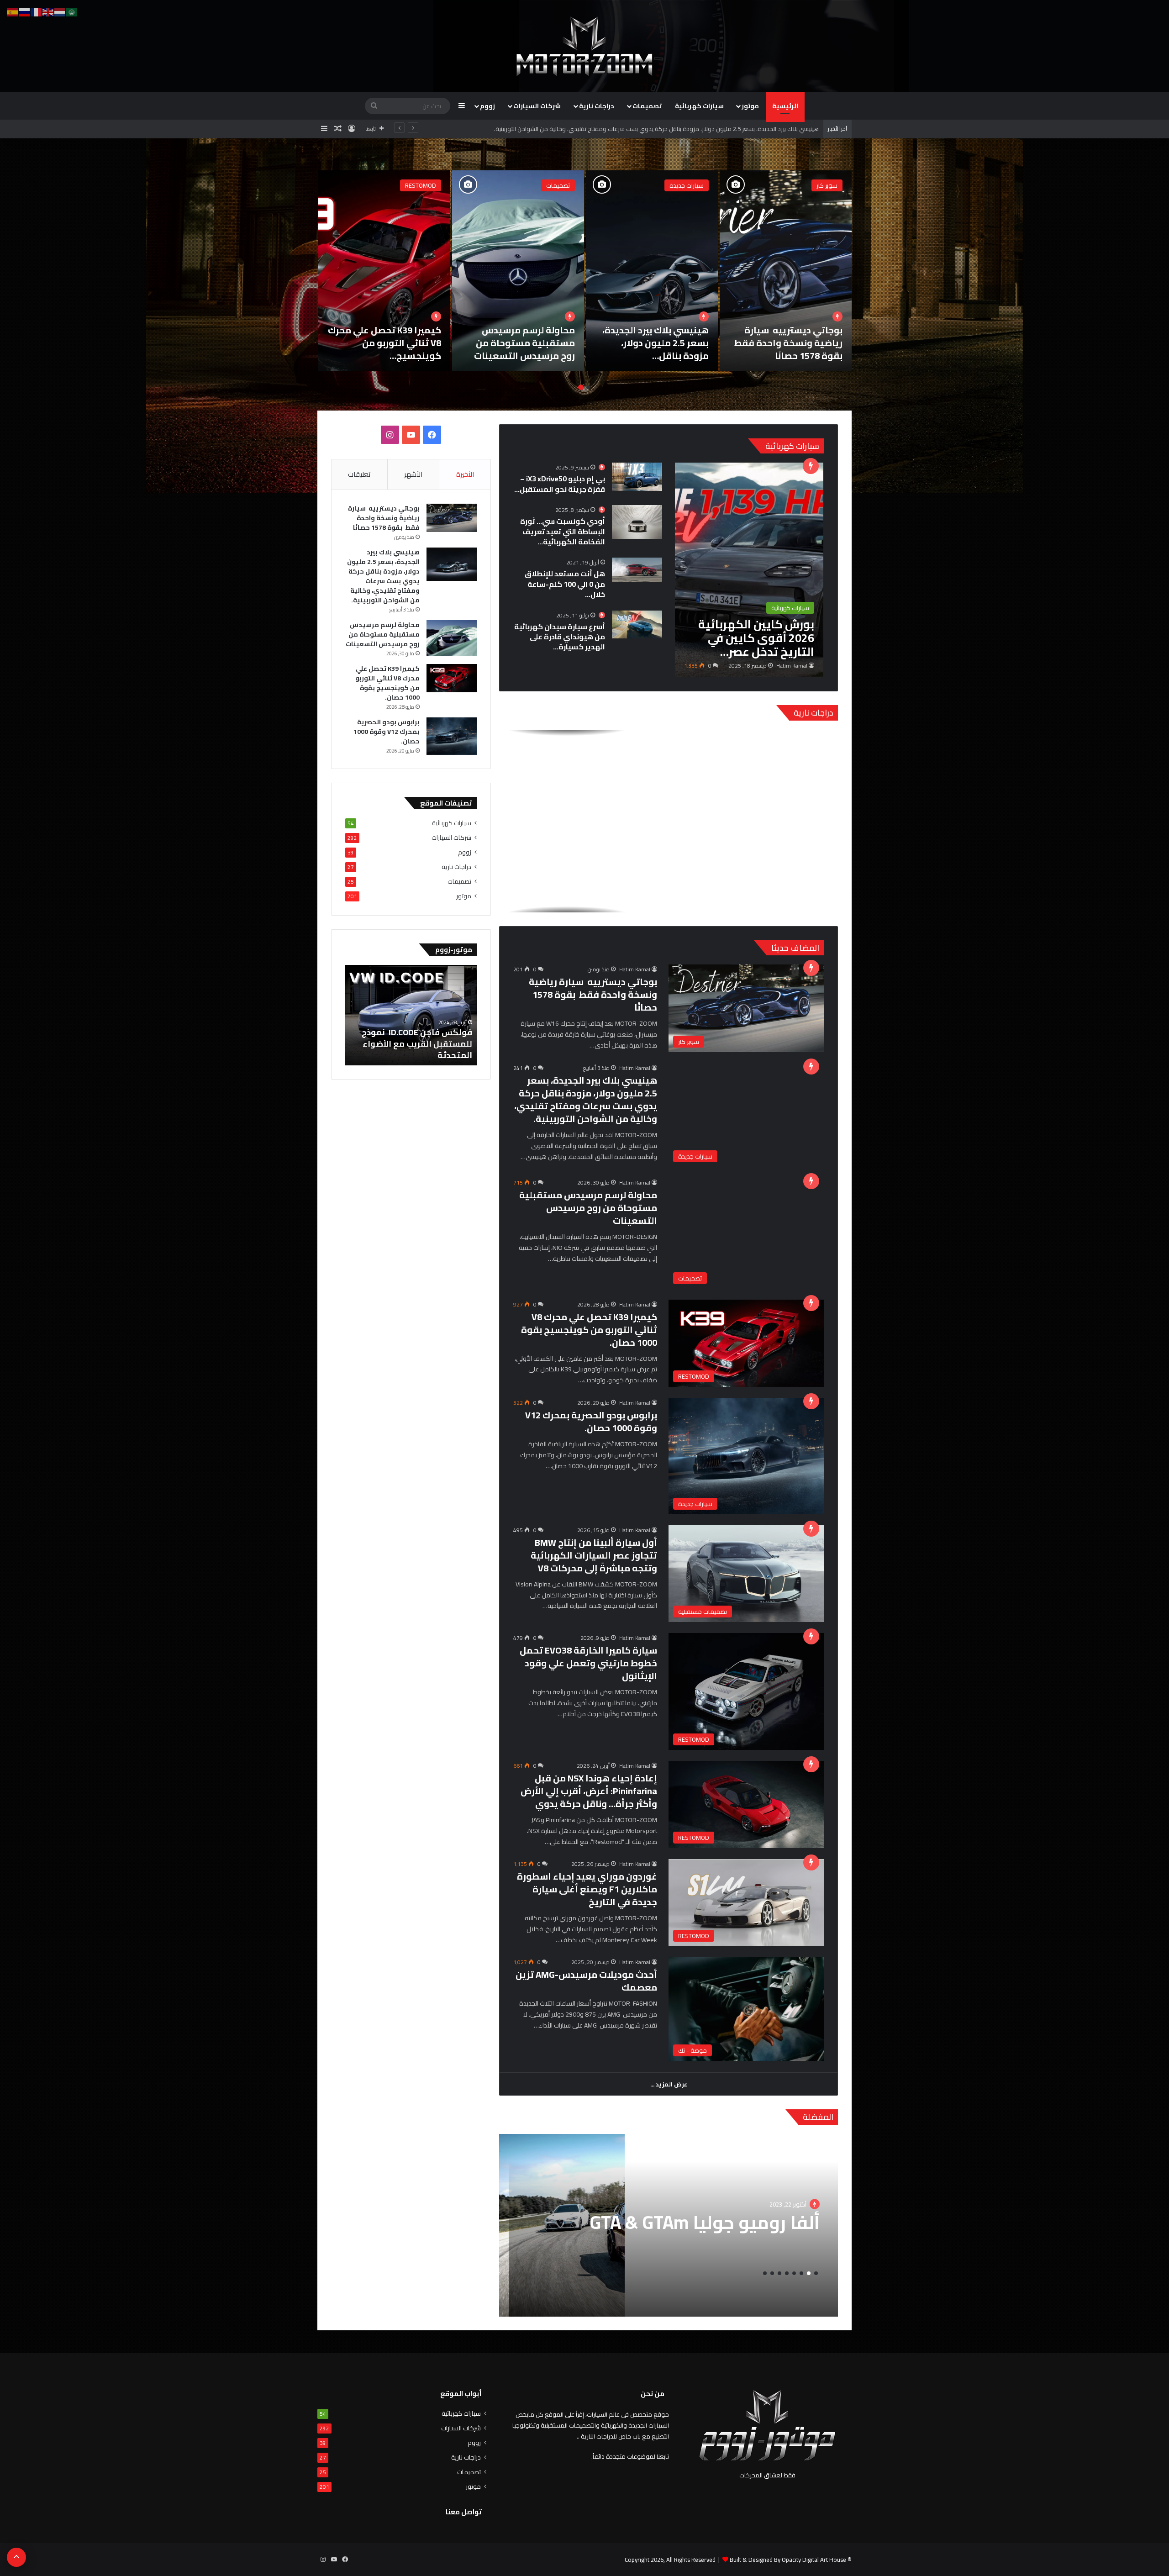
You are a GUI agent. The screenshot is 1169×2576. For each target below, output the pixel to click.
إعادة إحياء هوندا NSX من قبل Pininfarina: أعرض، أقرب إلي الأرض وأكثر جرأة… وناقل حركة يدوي (589, 1791)
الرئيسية (785, 106)
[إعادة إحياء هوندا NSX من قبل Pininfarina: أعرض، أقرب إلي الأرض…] (384, 271)
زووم (487, 106)
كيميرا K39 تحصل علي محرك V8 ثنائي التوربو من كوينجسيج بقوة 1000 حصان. (589, 1330)
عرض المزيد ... (669, 2084)
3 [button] (801, 2273)
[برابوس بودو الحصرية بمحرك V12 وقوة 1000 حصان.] (786, 271)
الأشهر (413, 474)
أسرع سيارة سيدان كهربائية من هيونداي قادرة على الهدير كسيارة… (560, 637)
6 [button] (779, 2273)
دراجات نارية (597, 106)
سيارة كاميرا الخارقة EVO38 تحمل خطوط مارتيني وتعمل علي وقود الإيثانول (588, 1663)
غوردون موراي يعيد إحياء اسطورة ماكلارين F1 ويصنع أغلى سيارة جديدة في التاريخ (587, 1889)
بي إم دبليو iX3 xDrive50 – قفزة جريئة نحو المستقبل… (560, 484)
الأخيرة (465, 474)
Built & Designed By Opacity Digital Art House (788, 2560)
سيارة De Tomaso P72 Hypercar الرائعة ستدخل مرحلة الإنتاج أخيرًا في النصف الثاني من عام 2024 (675, 2233)
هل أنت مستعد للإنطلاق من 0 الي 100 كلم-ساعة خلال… (565, 584)
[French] (37, 11)
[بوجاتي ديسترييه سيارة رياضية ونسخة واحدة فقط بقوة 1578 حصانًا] (452, 518)
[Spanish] (13, 11)
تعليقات (359, 474)
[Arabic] (72, 11)
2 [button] (581, 387)
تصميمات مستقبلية (679, 185)
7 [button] (772, 2273)
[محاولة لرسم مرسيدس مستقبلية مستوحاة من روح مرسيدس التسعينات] (452, 638)
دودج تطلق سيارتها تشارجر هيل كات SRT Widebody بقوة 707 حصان (413, 1044)
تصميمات (647, 106)
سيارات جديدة (820, 185)
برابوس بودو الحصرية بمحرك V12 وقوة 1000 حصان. (797, 343)
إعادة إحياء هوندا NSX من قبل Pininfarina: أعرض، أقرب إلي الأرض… (389, 343)
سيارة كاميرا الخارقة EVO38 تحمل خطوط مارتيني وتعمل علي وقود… (519, 343)
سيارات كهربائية (699, 106)
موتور (750, 106)
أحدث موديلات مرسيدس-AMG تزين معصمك (586, 1981)
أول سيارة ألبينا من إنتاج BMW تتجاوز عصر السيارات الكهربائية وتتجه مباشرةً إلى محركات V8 (594, 1555)
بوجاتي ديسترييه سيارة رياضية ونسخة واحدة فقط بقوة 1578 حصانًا (593, 994)
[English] (48, 11)
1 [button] (588, 387)
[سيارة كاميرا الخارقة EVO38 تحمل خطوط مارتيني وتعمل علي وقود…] (518, 271)
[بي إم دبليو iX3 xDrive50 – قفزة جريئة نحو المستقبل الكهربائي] (637, 477)
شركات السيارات (537, 106)
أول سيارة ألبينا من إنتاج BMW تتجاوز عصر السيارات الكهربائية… (656, 343)
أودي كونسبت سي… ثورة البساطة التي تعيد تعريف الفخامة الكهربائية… (563, 531)
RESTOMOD (554, 185)
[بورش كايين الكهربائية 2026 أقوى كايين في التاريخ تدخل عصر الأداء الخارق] (749, 570)
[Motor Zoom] (584, 46)
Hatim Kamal (792, 666)
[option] (786, 271)
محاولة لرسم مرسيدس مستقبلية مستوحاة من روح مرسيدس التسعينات (588, 1208)
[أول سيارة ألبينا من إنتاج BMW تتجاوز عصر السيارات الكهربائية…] (652, 271)
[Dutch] (60, 11)
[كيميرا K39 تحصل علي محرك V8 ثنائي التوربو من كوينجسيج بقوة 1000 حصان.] (452, 678)
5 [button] (787, 2273)
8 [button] (765, 2273)
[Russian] (25, 11)
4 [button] (794, 2273)
